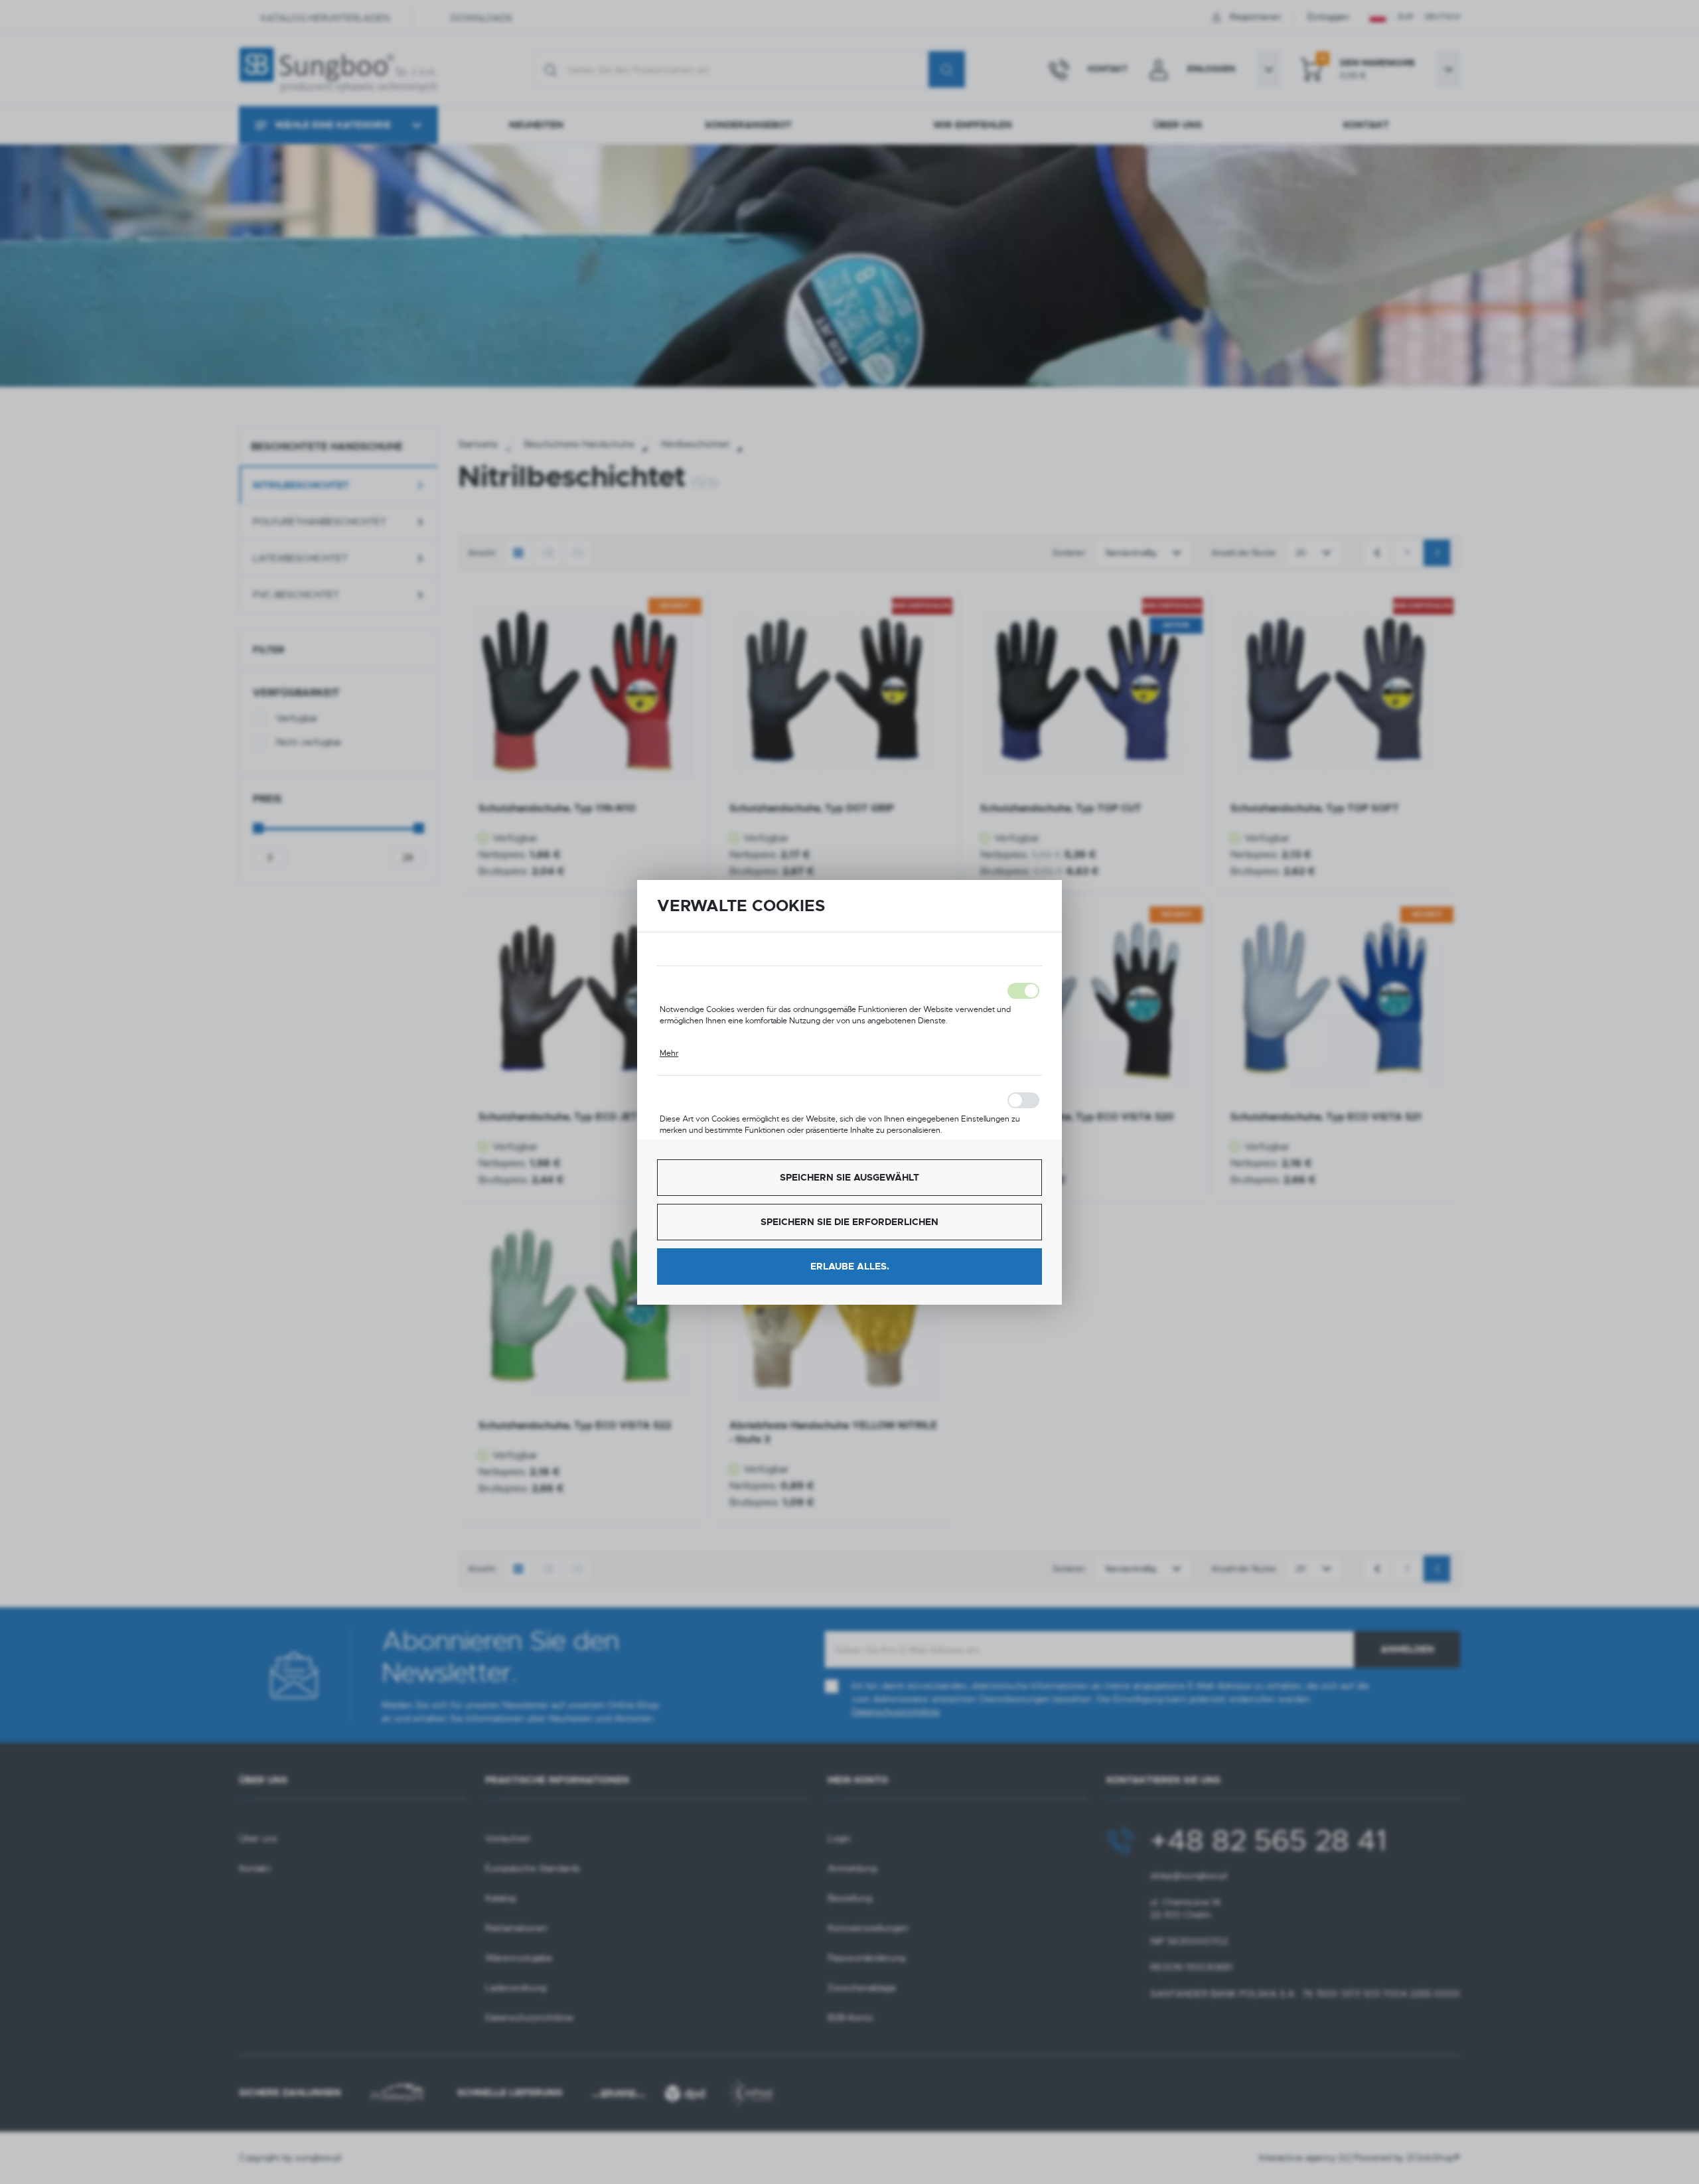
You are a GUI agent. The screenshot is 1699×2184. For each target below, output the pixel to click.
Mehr (669, 1053)
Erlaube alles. (850, 1266)
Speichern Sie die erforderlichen (849, 1222)
